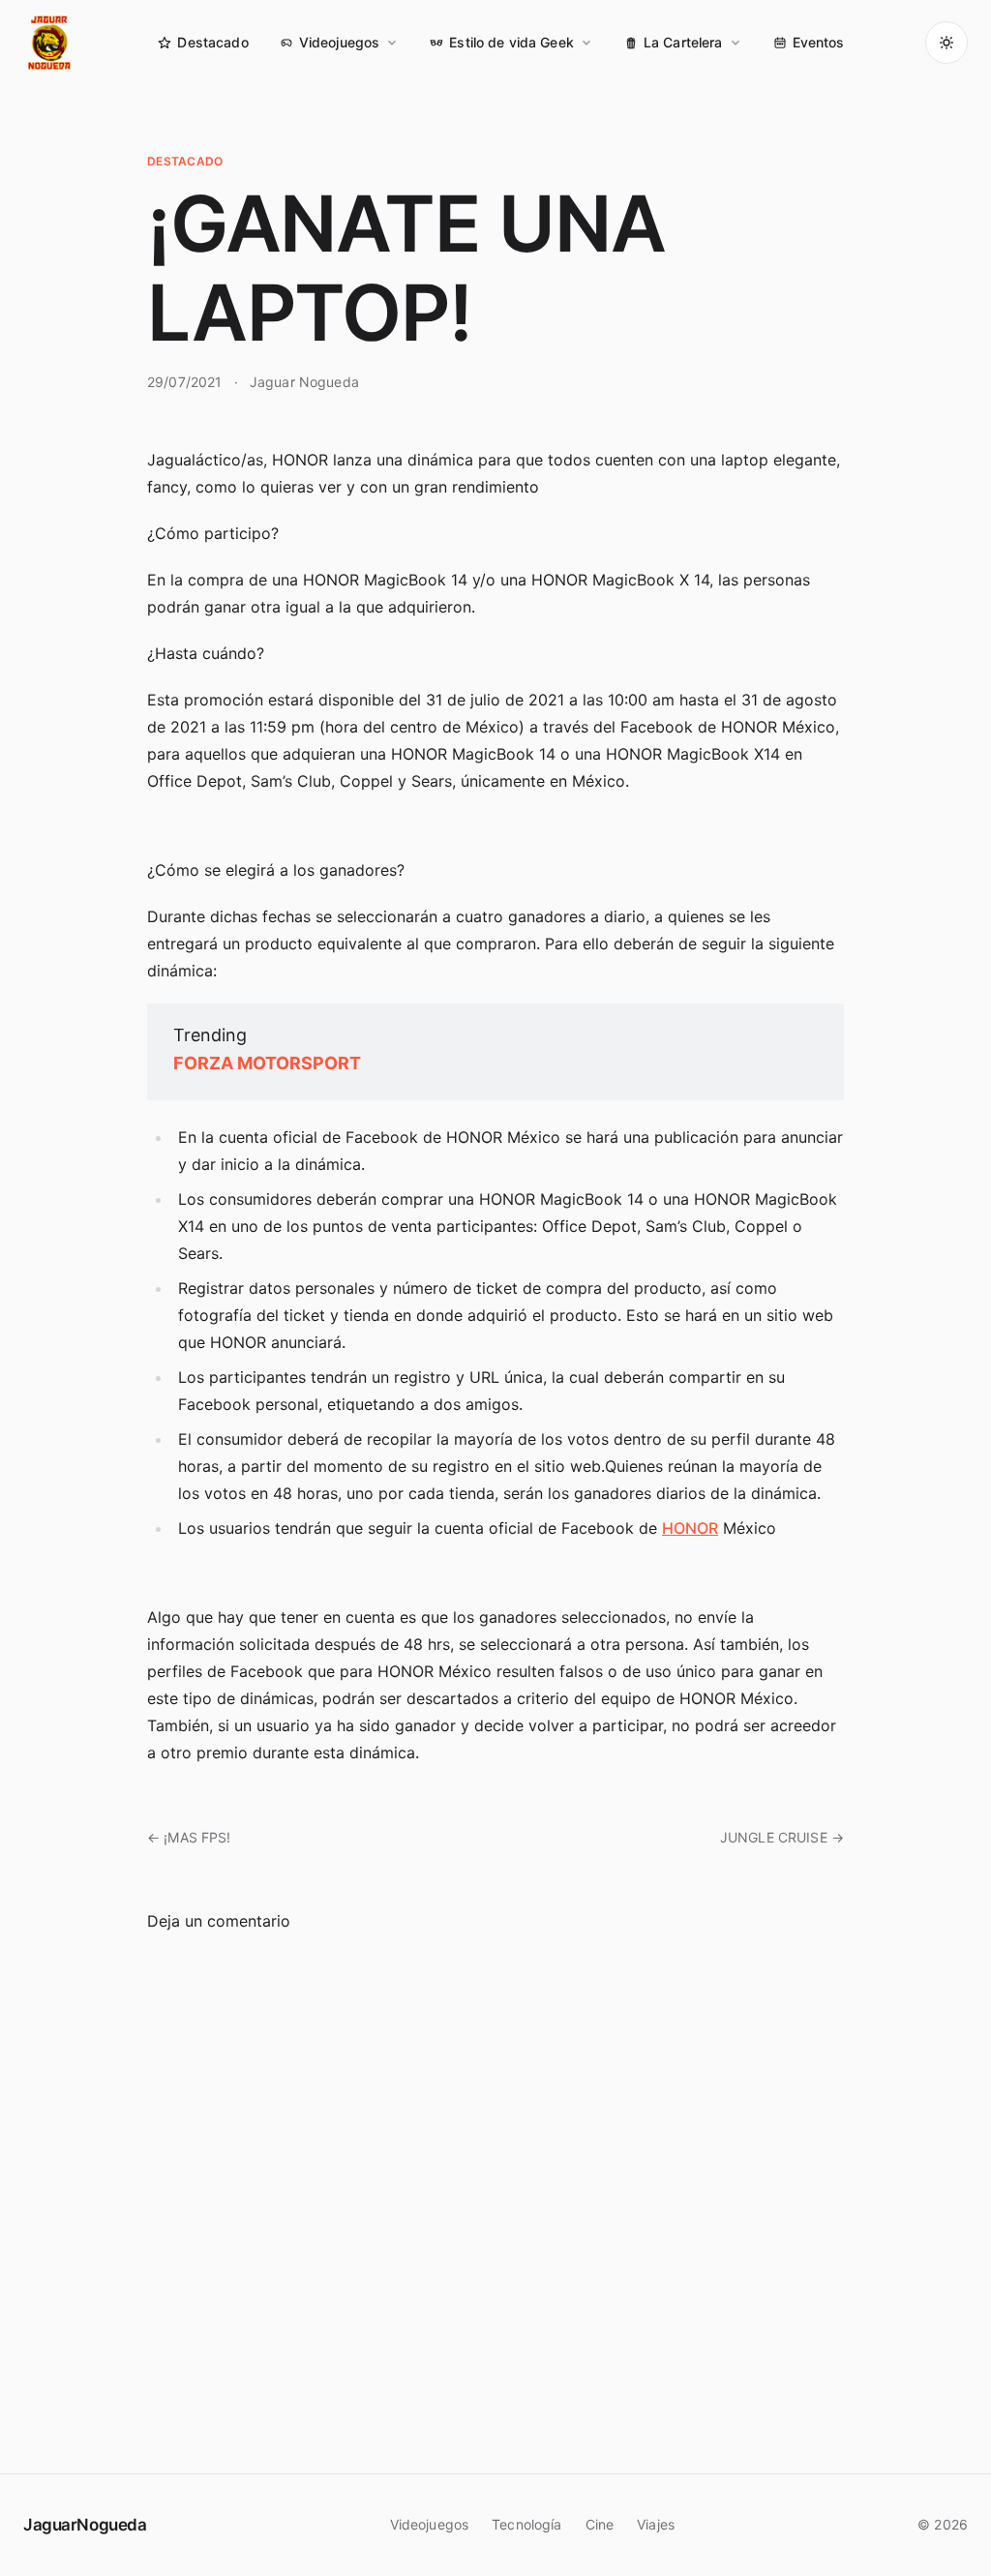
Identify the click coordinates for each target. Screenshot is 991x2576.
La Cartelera (683, 42)
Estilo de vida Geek (511, 42)
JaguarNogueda (85, 2525)
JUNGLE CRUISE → (782, 1837)
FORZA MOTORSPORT (267, 1063)
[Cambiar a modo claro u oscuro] (946, 43)
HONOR (690, 1528)
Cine (600, 2524)
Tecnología (526, 2524)
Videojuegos (340, 42)
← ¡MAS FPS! (189, 1837)
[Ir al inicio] (50, 43)
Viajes (656, 2524)
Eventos (819, 42)
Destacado (212, 42)
